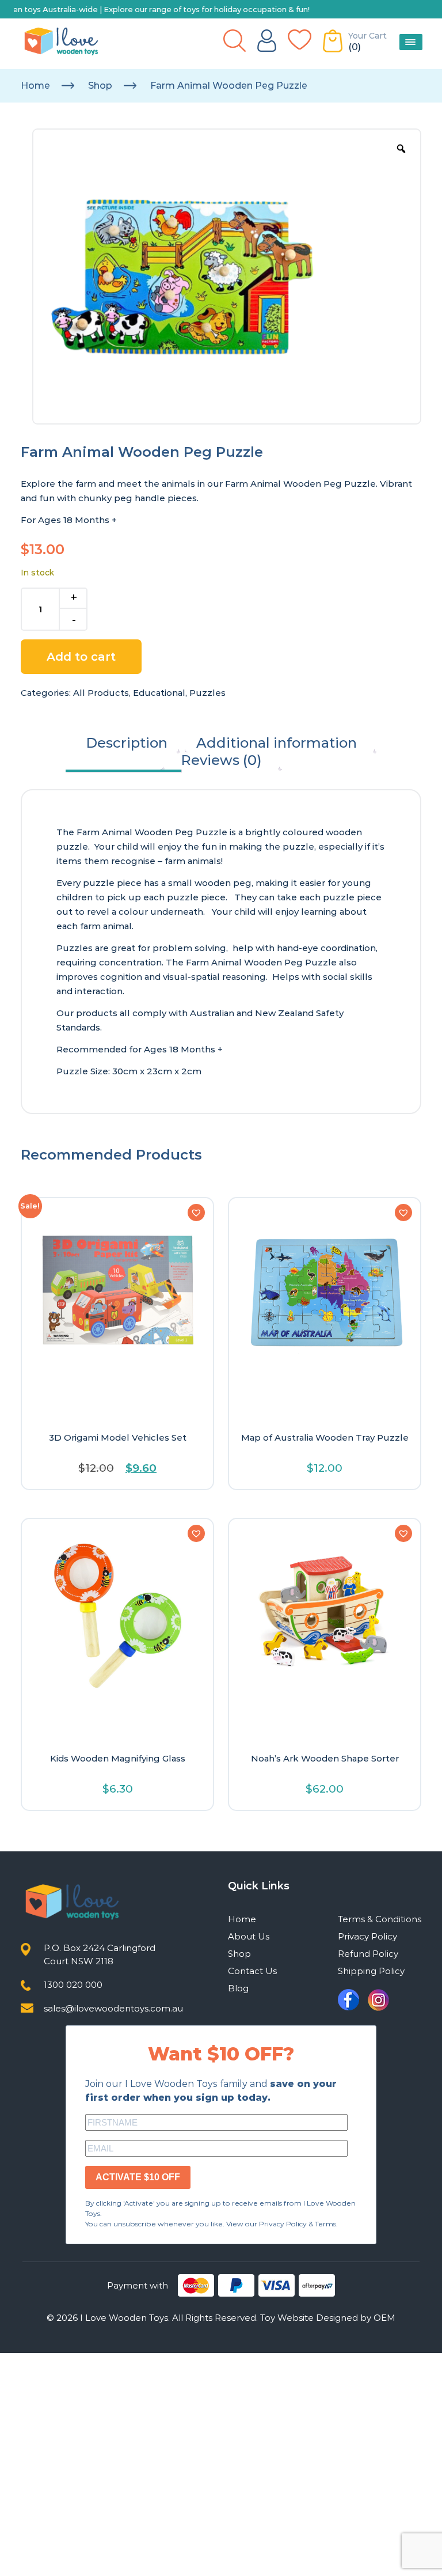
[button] (196, 1213)
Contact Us (252, 1971)
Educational (159, 693)
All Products (101, 693)
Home (35, 86)
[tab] (127, 743)
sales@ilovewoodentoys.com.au (113, 2008)
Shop (100, 86)
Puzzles (207, 693)
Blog (238, 1988)
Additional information (277, 743)
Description (127, 743)
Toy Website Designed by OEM (328, 2318)
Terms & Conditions (380, 1919)
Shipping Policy (371, 1971)
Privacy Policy (367, 1936)
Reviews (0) (221, 760)
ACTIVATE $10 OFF (138, 2177)
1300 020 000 (73, 1985)
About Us (249, 1936)
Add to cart (81, 657)
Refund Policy (368, 1954)
